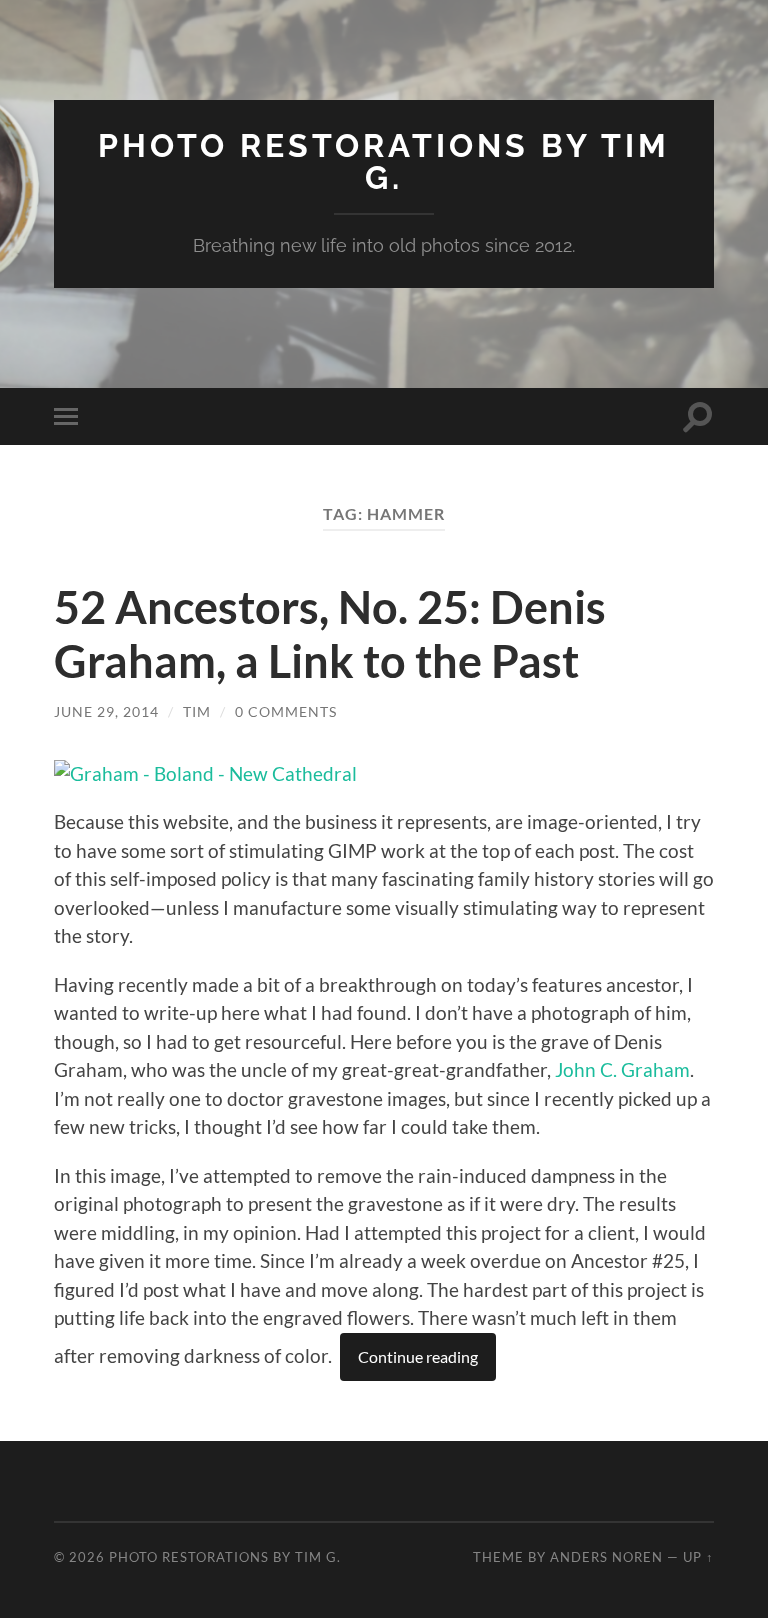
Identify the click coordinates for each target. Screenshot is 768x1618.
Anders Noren (606, 1557)
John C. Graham (622, 1069)
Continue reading (418, 1356)
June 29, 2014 (106, 711)
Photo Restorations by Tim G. (384, 161)
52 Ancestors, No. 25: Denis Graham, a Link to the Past (330, 634)
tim (197, 711)
